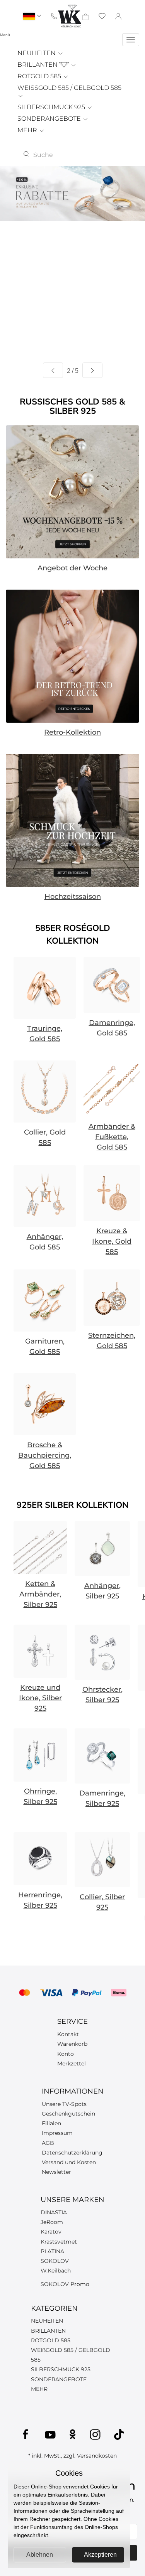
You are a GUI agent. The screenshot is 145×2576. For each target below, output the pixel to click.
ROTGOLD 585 (40, 76)
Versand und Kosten (69, 2162)
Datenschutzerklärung (72, 2153)
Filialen (51, 2123)
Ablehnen (40, 2555)
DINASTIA (54, 2212)
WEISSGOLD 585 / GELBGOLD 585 (69, 88)
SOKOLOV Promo (65, 2284)
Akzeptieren (100, 2555)
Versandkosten (97, 2456)
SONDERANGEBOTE (50, 119)
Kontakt (68, 2034)
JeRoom (52, 2222)
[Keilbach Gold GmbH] (70, 16)
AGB (48, 2143)
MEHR (28, 130)
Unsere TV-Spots (64, 2104)
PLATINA (52, 2251)
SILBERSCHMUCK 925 (52, 107)
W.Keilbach (56, 2271)
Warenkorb (72, 2044)
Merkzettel (72, 2063)
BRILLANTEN (38, 65)
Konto (66, 2054)
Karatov (51, 2232)
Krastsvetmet (59, 2242)
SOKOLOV (55, 2261)
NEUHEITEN (37, 53)
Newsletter (56, 2172)
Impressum (57, 2133)
